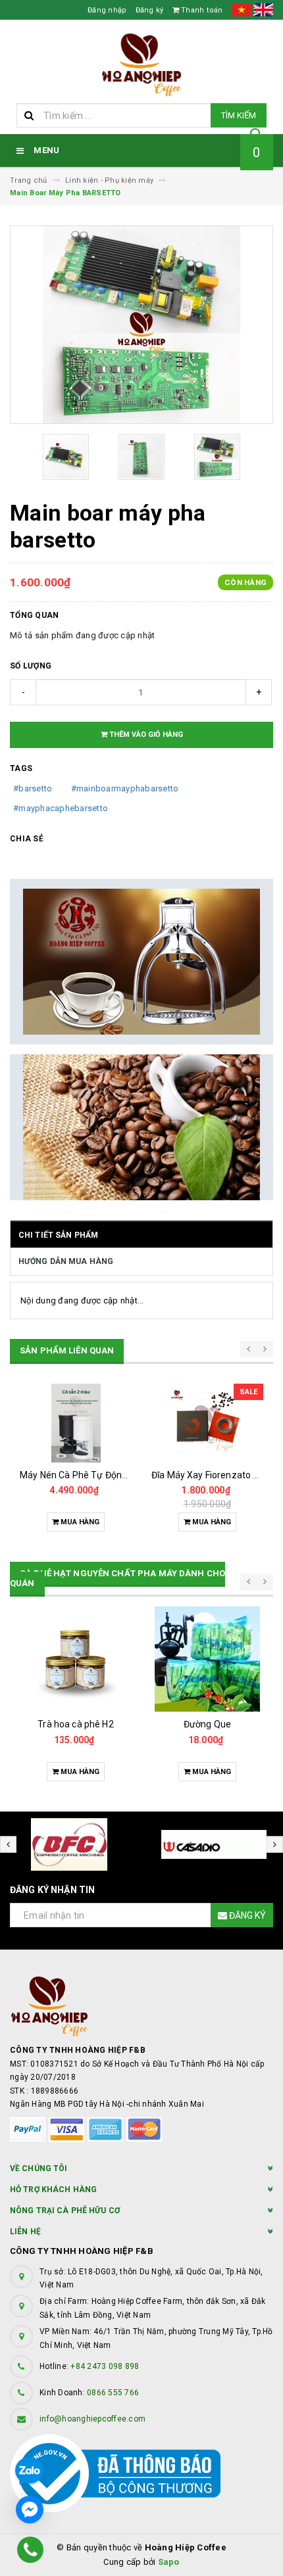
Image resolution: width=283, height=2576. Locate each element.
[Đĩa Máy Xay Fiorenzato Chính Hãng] (207, 1423)
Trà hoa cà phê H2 (75, 1724)
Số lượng (31, 666)
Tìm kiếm (239, 115)
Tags (21, 768)
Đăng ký (150, 10)
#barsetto (33, 788)
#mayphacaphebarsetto (61, 808)
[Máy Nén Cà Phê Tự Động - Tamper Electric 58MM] (76, 1423)
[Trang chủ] (141, 65)
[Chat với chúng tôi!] (30, 2510)
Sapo (169, 2562)
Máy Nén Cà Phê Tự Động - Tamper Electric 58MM (125, 1475)
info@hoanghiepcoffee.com (92, 2419)
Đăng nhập (107, 10)
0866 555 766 (113, 2393)
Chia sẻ (27, 839)
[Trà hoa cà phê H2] (76, 1659)
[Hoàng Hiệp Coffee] (141, 2006)
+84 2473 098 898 (105, 2366)
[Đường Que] (207, 1659)
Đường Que (207, 1724)
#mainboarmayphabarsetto (125, 788)
